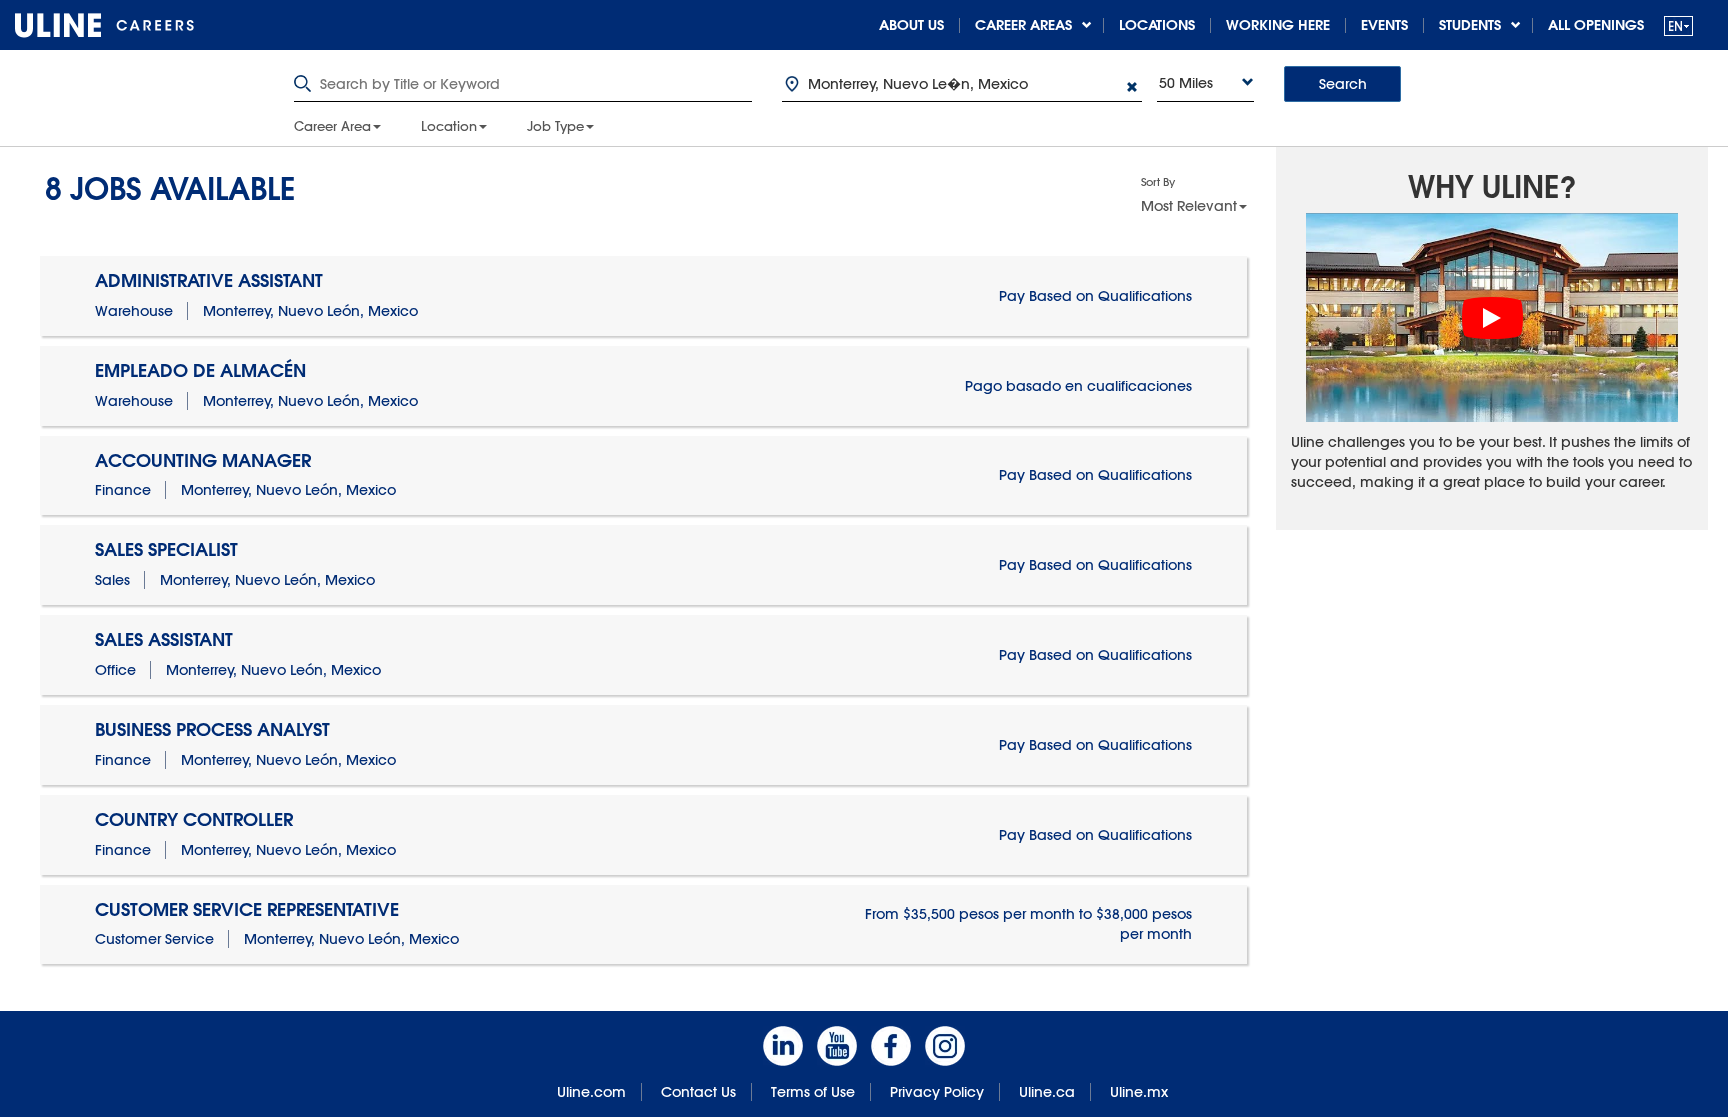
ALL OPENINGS (1596, 25)
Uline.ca (1047, 1092)
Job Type (555, 126)
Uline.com (591, 1092)
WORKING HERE (1278, 25)
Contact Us (698, 1092)
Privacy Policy (937, 1092)
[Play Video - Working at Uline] (1492, 318)
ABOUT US (911, 25)
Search (1343, 84)
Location (449, 126)
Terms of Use (813, 1092)
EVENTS (1384, 25)
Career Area (332, 126)
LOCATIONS (1157, 25)
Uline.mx (1139, 1092)
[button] (1678, 25)
